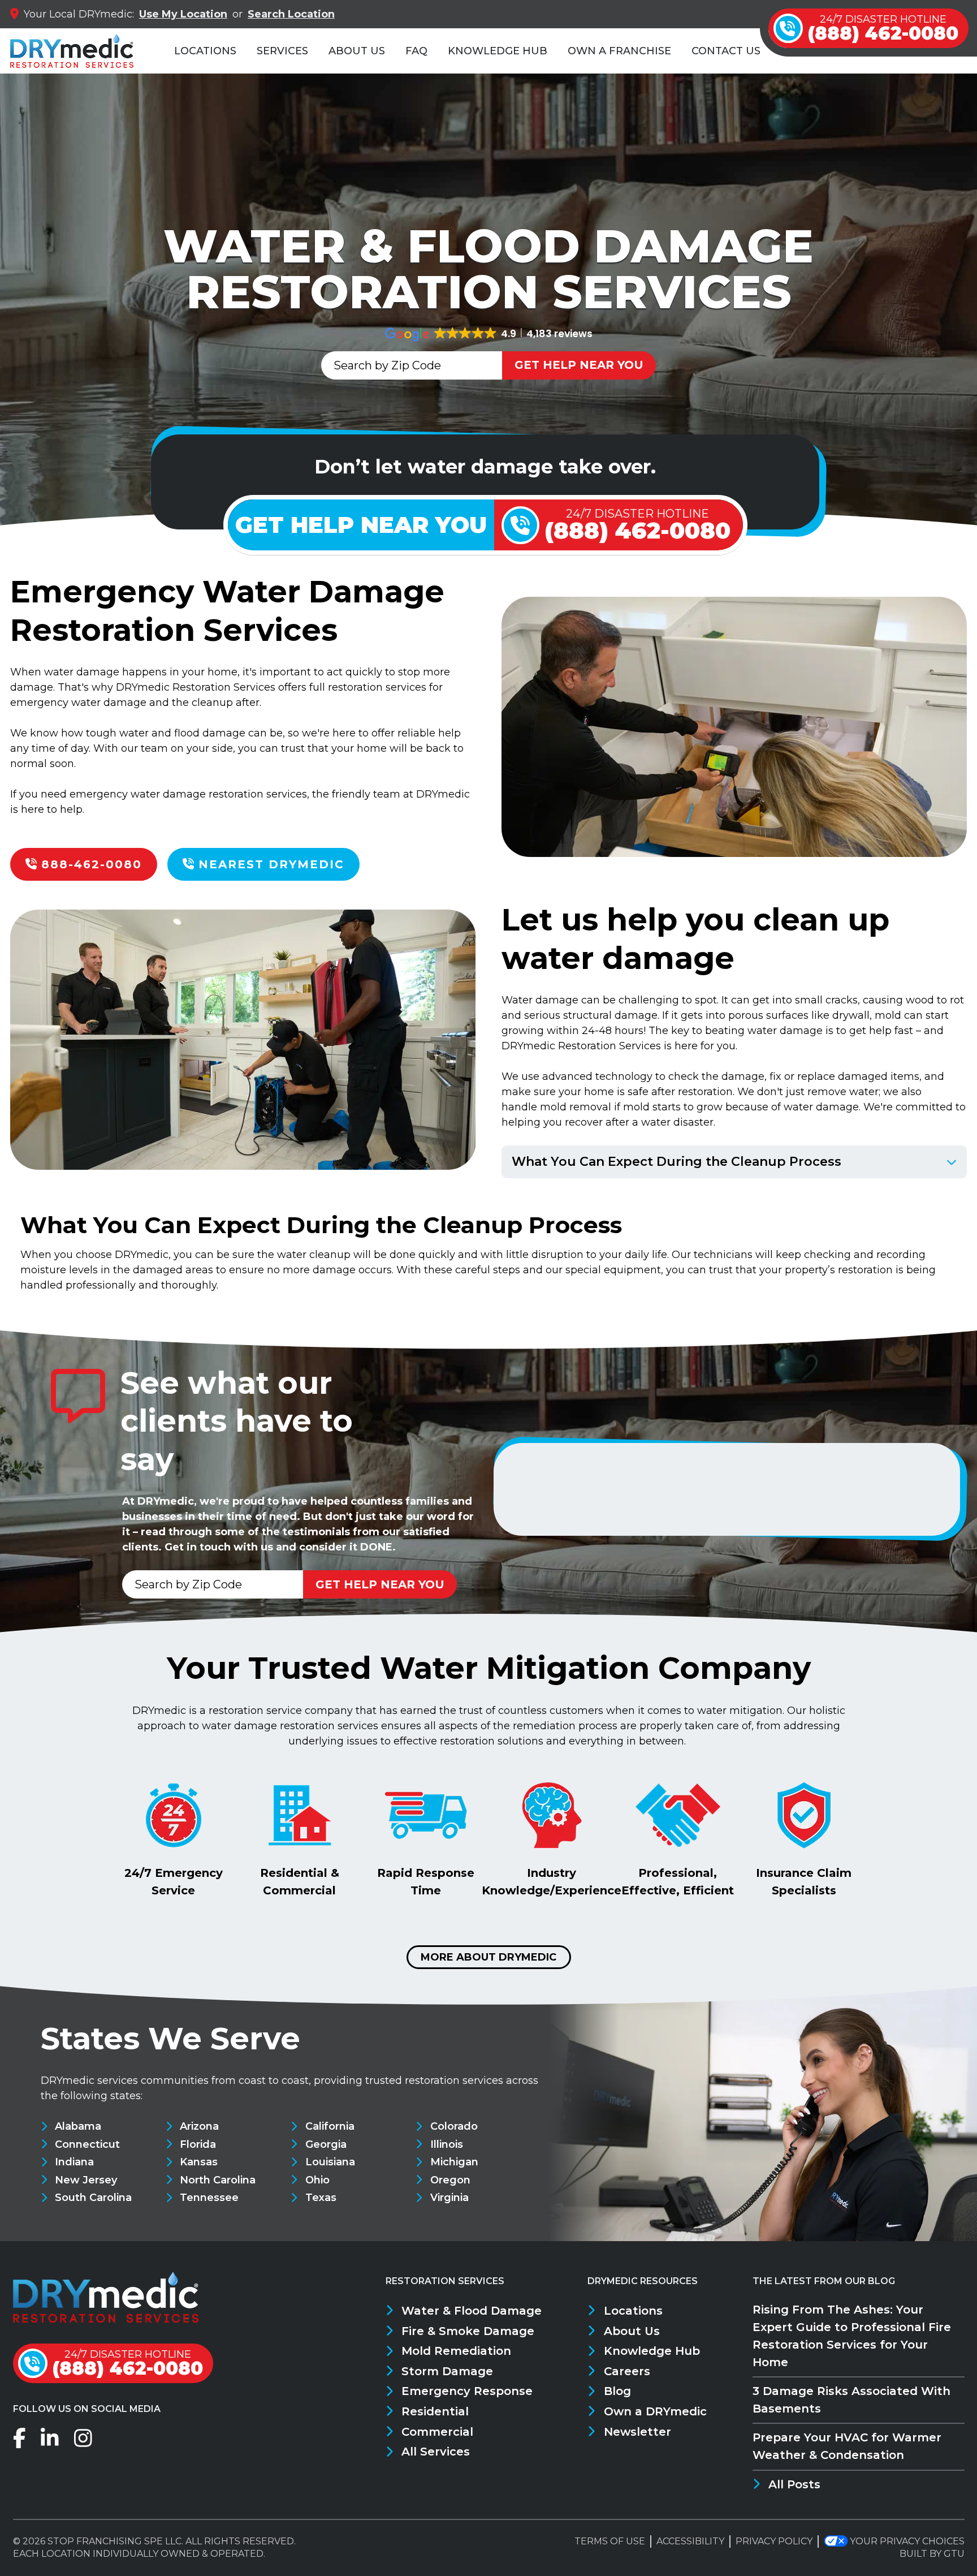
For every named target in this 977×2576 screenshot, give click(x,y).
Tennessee (209, 2198)
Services (282, 51)
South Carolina (93, 2198)
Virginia (449, 2198)
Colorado (454, 2126)
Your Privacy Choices (907, 2541)
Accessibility (690, 2541)
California (330, 2126)
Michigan (454, 2162)
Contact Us (726, 51)
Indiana (74, 2162)
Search (291, 14)
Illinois (446, 2144)
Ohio (317, 2180)
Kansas (199, 2162)
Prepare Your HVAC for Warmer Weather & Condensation (847, 2446)
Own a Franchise (619, 51)
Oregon (450, 2180)
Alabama (78, 2126)
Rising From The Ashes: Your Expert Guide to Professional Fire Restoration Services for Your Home (852, 2336)
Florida (198, 2144)
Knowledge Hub (498, 51)
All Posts (794, 2484)
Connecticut (87, 2144)
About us (357, 51)
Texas (321, 2198)
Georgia (326, 2144)
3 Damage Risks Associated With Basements (851, 2400)
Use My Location (183, 14)
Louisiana (330, 2162)
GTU (954, 2554)
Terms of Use (610, 2541)
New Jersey (86, 2180)
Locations (205, 51)
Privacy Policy (774, 2541)
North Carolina (218, 2180)
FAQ (416, 51)
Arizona (199, 2126)
